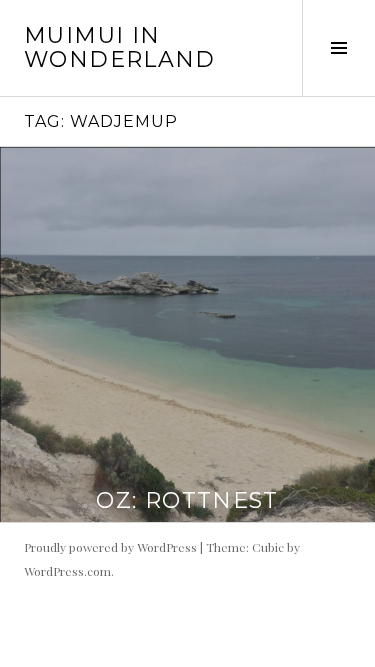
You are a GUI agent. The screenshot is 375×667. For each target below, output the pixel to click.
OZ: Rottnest (187, 500)
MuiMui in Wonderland (120, 47)
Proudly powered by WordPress (110, 547)
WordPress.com (67, 571)
